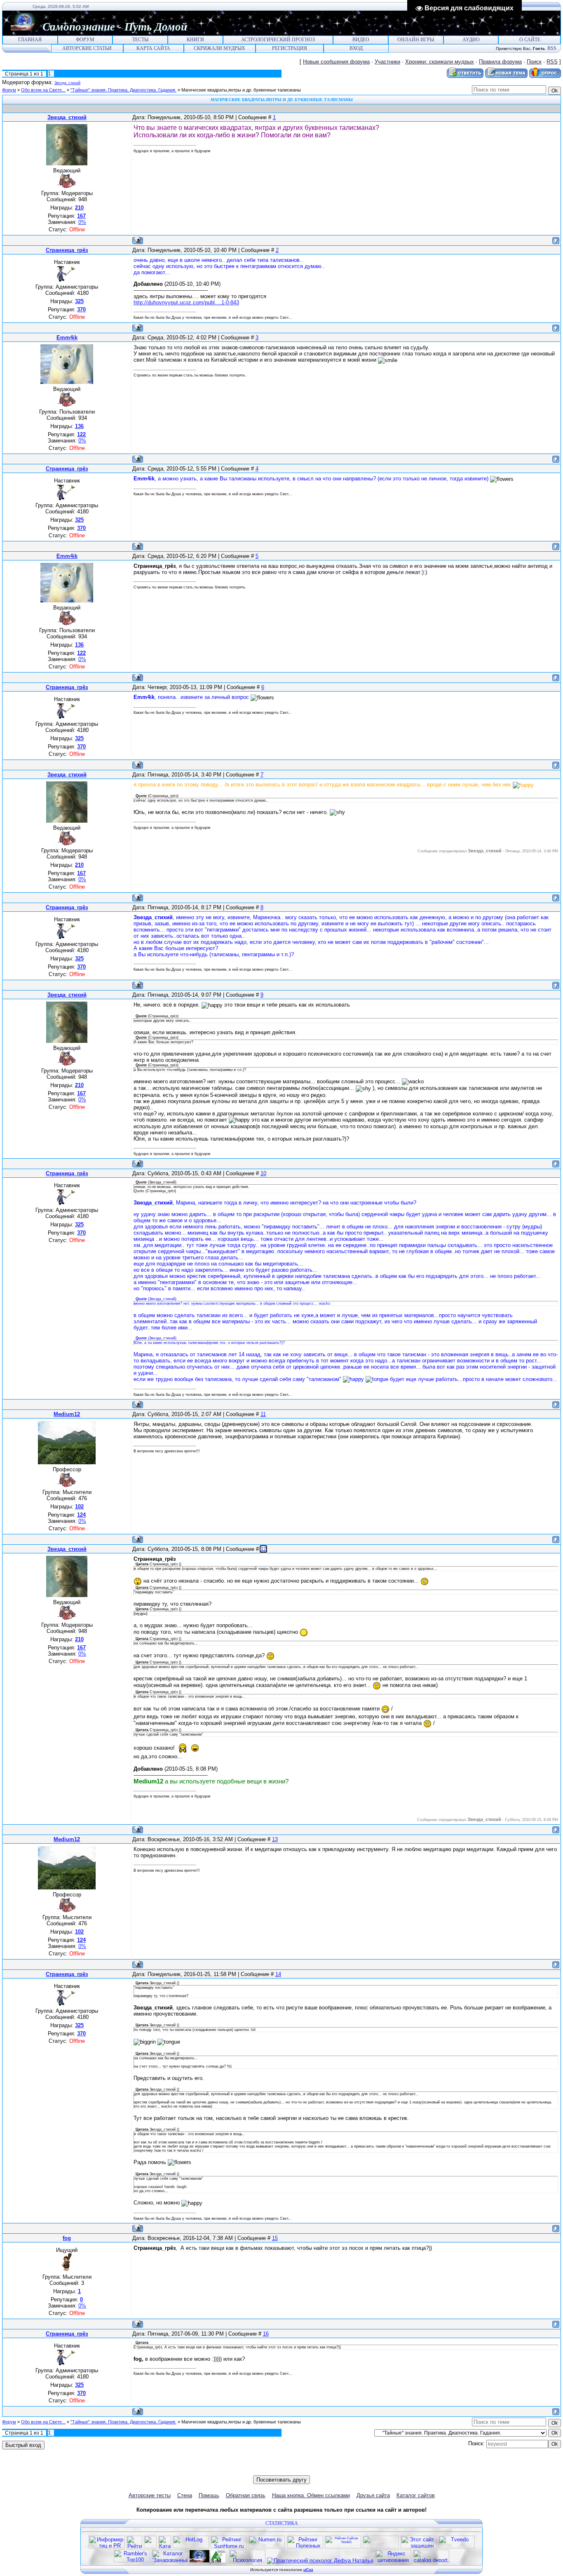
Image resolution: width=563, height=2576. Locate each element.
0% (82, 222)
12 (263, 1549)
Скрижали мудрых (219, 48)
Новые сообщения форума (336, 62)
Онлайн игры (416, 40)
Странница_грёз (67, 250)
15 (275, 2238)
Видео (361, 40)
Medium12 (67, 1414)
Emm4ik (67, 338)
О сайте (530, 40)
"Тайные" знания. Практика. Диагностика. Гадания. (123, 90)
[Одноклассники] (278, 2470)
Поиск (534, 62)
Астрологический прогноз (278, 40)
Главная (30, 40)
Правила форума (500, 62)
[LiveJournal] (295, 2470)
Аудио (471, 40)
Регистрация (290, 48)
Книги (195, 40)
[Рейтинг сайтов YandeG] (343, 2547)
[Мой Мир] (286, 2470)
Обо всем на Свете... (43, 90)
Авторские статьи (87, 48)
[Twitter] (269, 2470)
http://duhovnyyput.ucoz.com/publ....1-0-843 (186, 302)
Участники (387, 62)
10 (263, 1173)
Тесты (140, 40)
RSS (552, 48)
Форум (85, 40)
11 (263, 1414)
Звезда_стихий (67, 83)
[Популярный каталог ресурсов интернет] (381, 2547)
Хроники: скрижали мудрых (440, 62)
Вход (356, 48)
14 (278, 1974)
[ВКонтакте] (260, 2470)
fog (67, 2238)
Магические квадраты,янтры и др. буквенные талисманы (241, 90)
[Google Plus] (304, 2470)
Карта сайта (153, 48)
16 (266, 2334)
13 (275, 1839)
